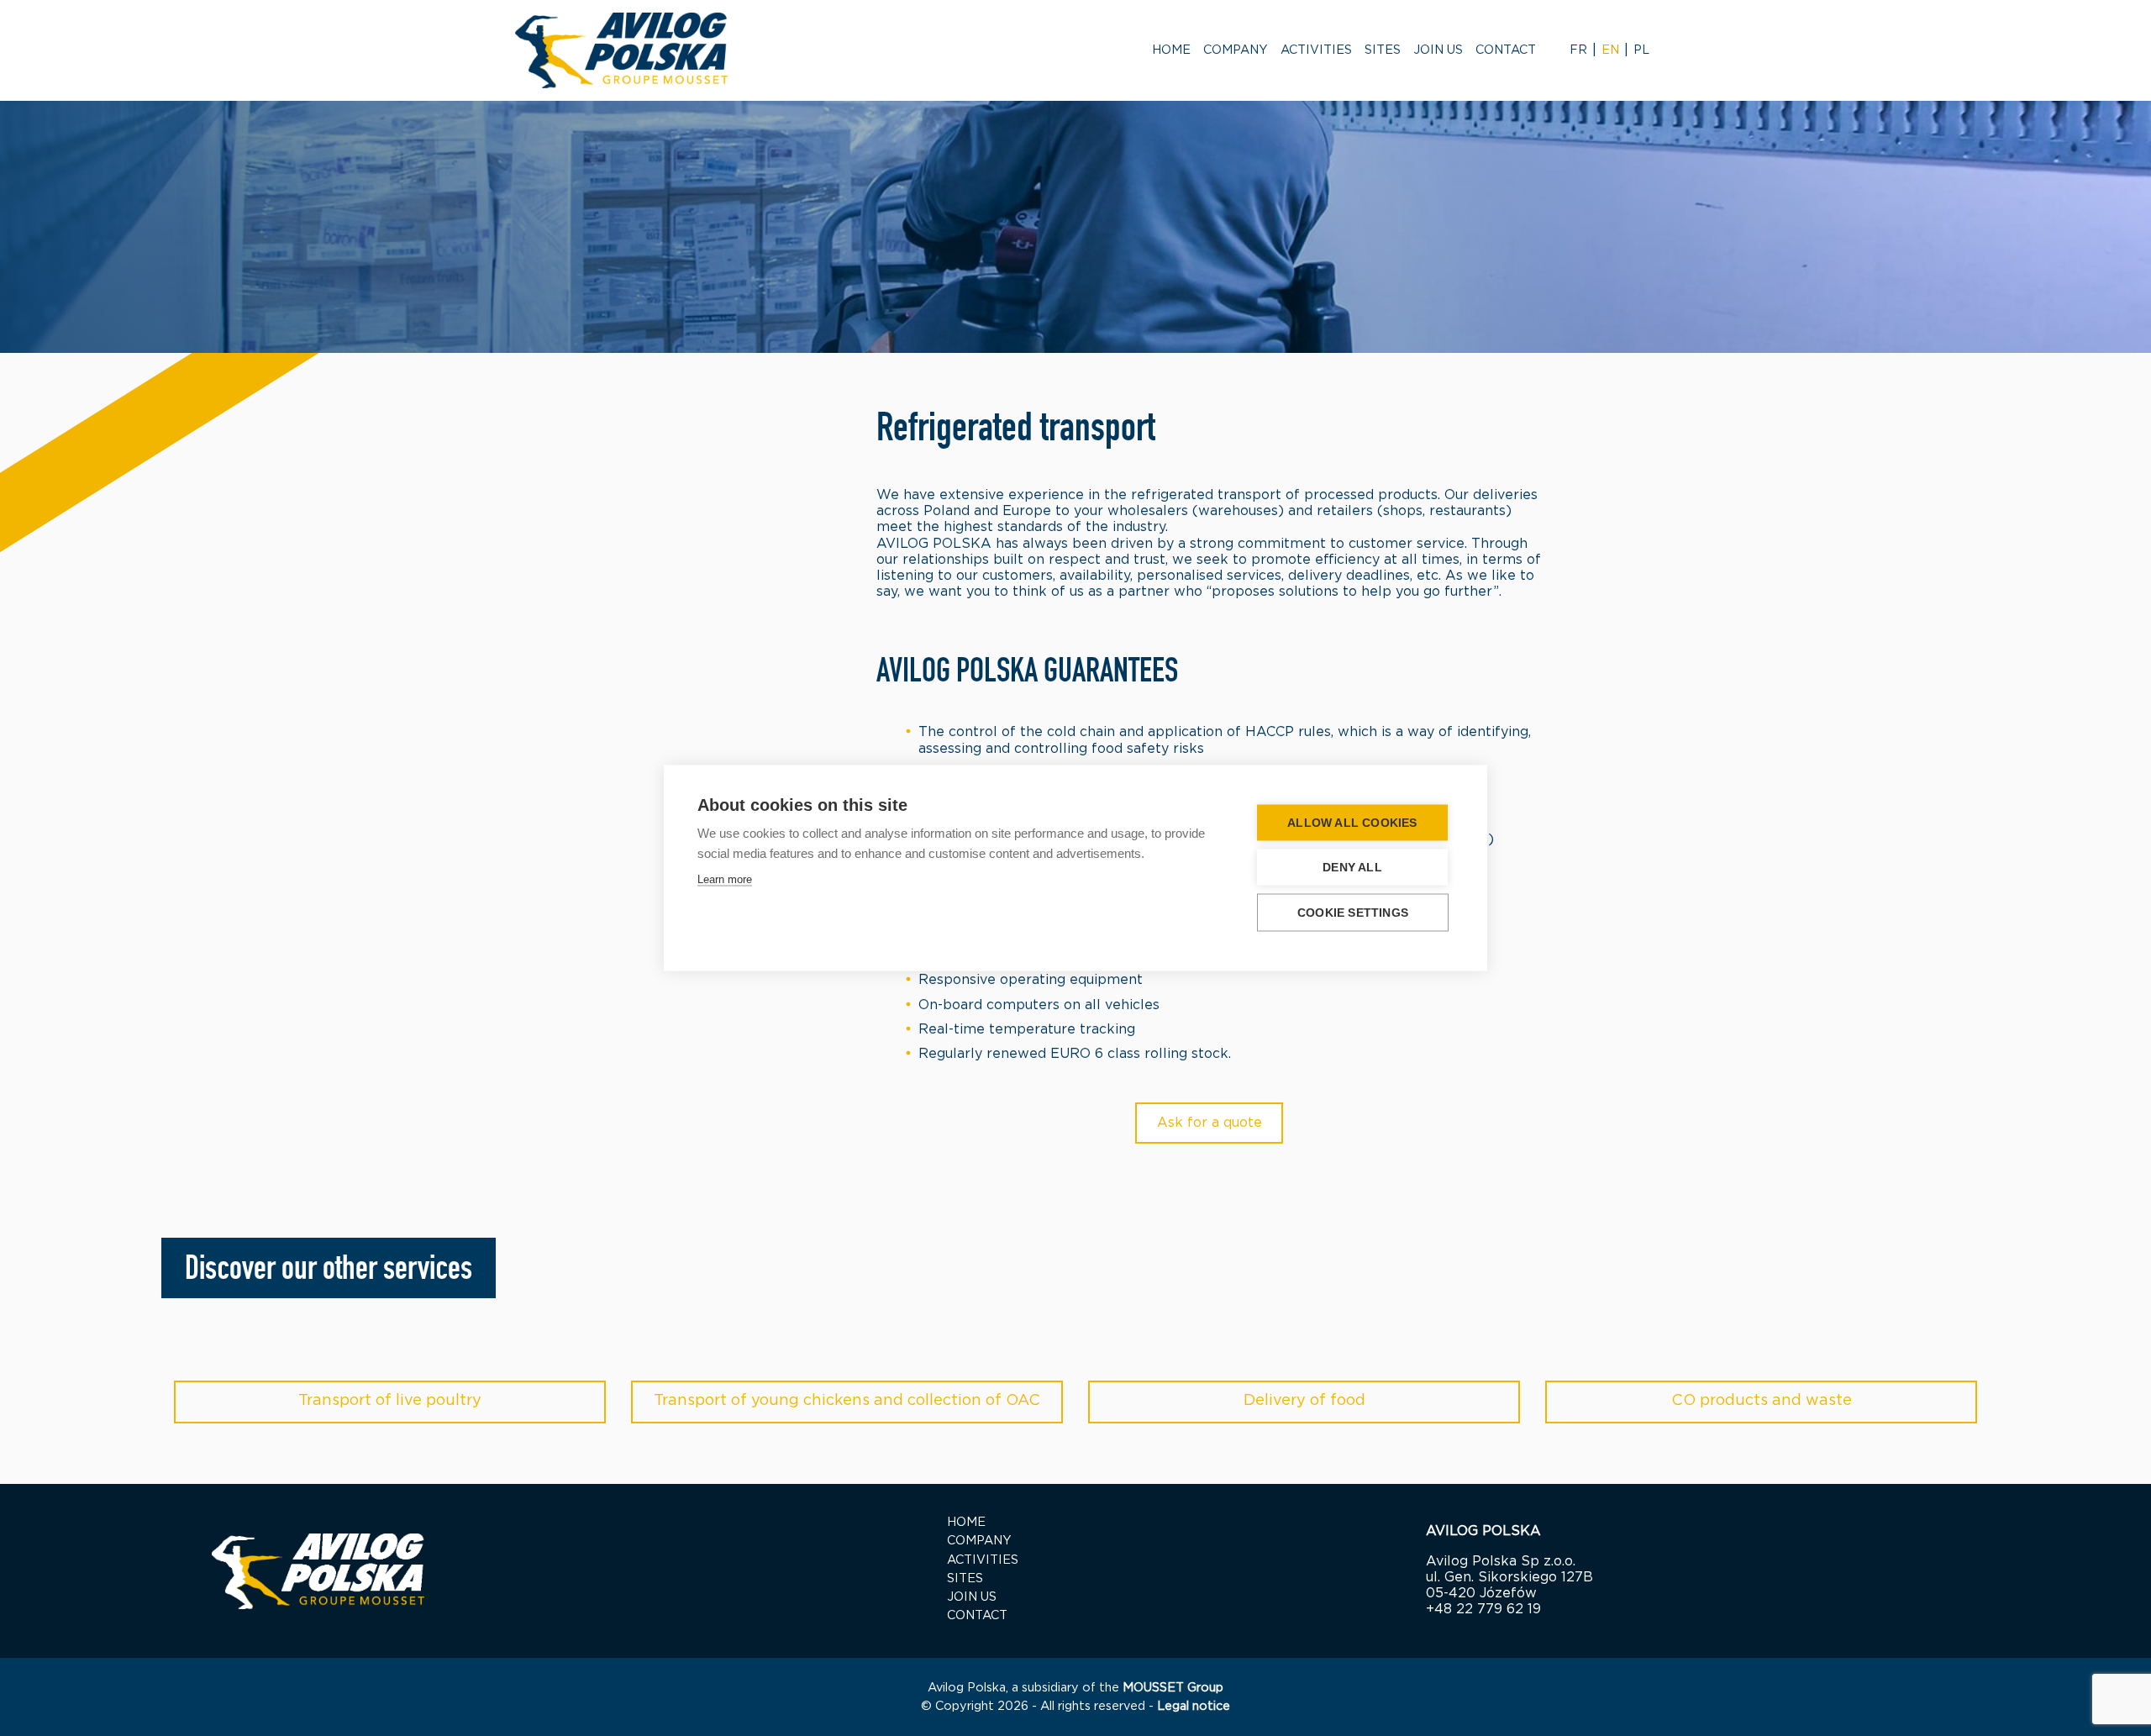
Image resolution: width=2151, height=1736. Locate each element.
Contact (1506, 50)
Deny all (1352, 868)
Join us (1438, 50)
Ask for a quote (1210, 1123)
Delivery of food (1304, 1401)
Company (1236, 50)
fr (1578, 50)
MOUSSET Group (1173, 1688)
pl (1641, 50)
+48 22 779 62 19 (1483, 1609)
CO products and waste (1762, 1401)
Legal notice (1194, 1706)
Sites (1383, 50)
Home (1171, 50)
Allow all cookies (1352, 823)
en (1610, 50)
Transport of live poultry (390, 1401)
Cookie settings (1353, 913)
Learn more (725, 879)
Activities (1316, 50)
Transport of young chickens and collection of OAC (847, 1401)
